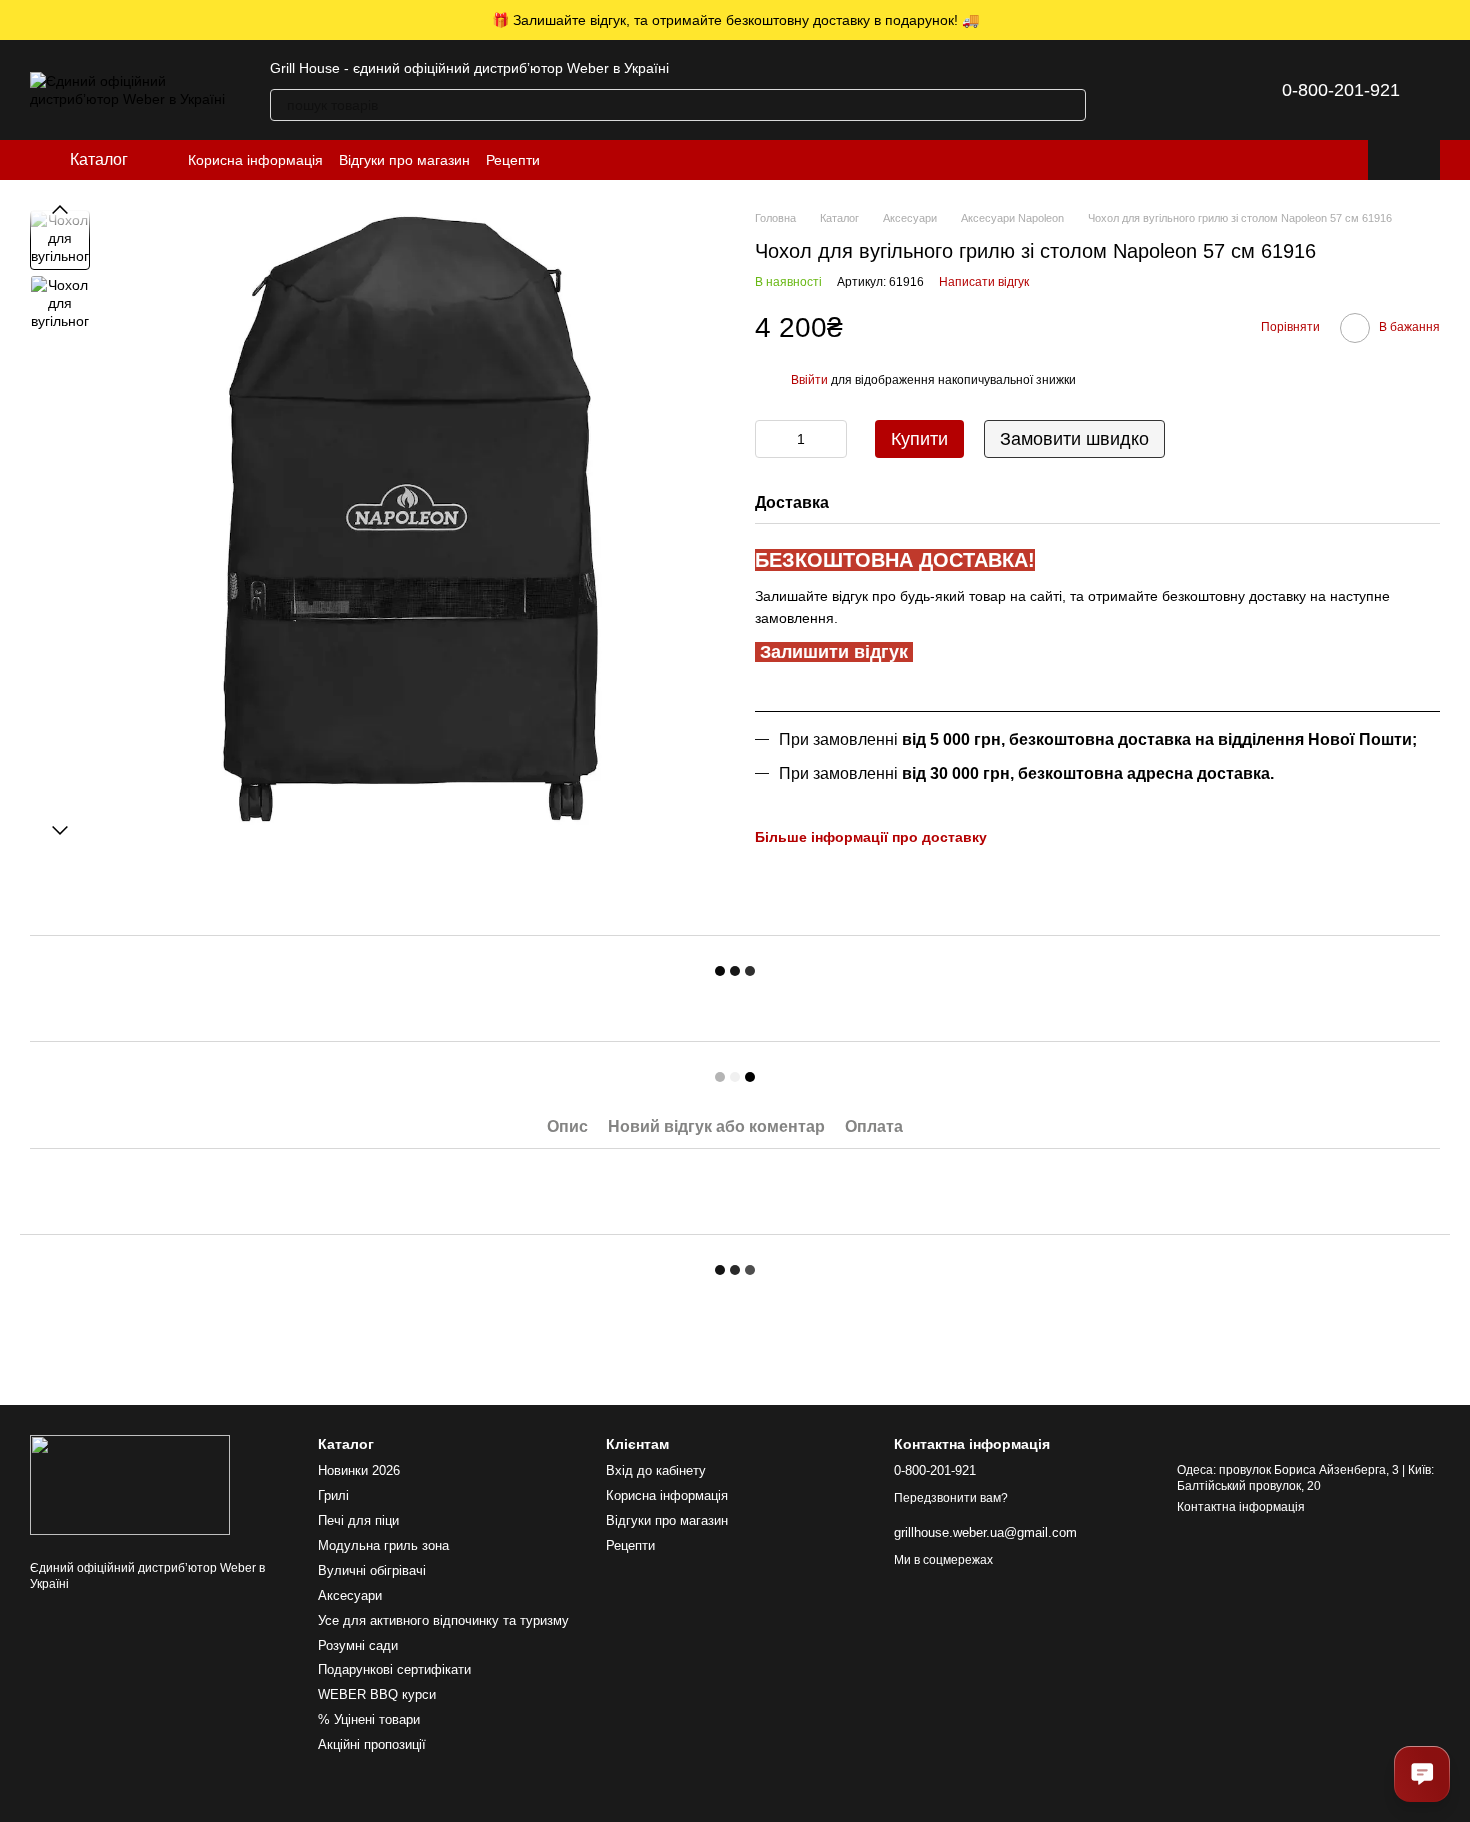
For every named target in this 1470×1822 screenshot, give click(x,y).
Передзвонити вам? (951, 1498)
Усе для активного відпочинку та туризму (443, 1620)
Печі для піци (358, 1520)
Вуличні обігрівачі (372, 1570)
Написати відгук (984, 282)
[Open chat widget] (1422, 1774)
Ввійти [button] (809, 380)
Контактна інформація (1241, 1507)
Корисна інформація (255, 160)
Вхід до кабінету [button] (656, 1470)
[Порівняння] (1142, 90)
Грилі (333, 1495)
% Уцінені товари (369, 1719)
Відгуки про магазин (404, 160)
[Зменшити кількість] (770, 439)
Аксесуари (350, 1595)
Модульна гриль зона (383, 1545)
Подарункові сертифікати (394, 1669)
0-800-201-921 (1341, 90)
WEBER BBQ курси (377, 1694)
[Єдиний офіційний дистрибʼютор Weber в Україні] (130, 1484)
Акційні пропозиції (372, 1744)
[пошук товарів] (1070, 105)
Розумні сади (358, 1645)
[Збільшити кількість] (832, 439)
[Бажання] (1194, 90)
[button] (1454, 20)
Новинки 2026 (359, 1470)
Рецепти (513, 160)
